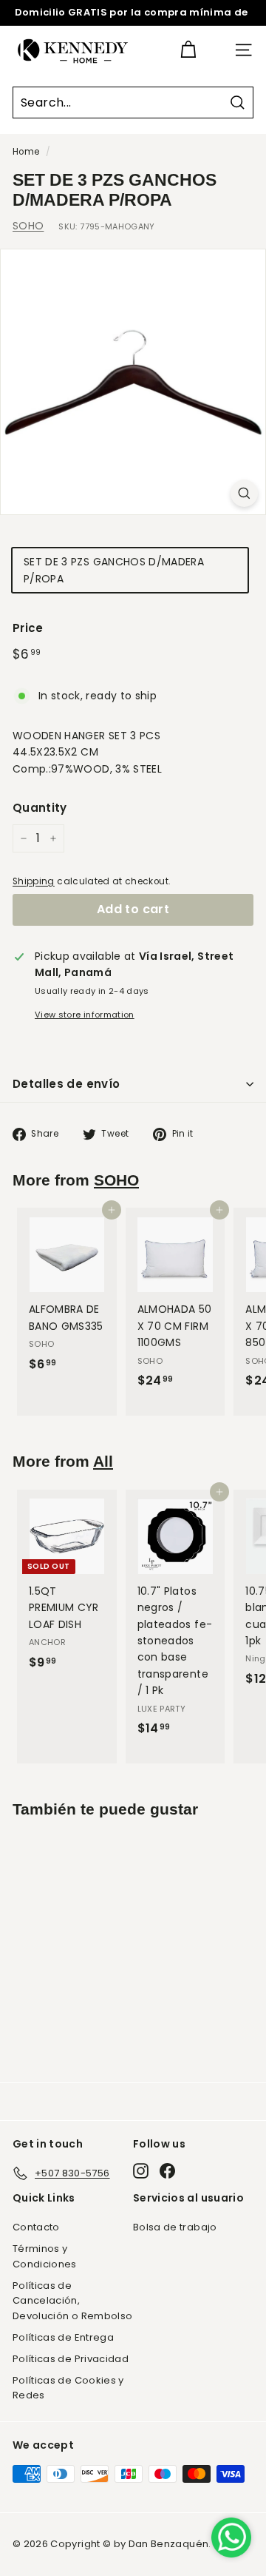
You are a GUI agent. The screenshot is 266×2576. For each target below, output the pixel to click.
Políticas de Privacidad (71, 2359)
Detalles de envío (66, 1084)
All (103, 1461)
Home (26, 152)
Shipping (34, 881)
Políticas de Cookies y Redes (68, 2388)
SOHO (28, 226)
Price (28, 628)
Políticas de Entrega (63, 2337)
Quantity (40, 808)
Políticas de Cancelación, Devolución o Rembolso (72, 2301)
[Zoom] (244, 493)
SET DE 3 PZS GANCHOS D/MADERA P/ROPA (114, 570)
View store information (85, 1015)
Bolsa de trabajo (175, 2227)
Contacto (36, 2227)
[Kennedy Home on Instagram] (141, 2171)
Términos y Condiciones (45, 2256)
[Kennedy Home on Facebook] (167, 2171)
